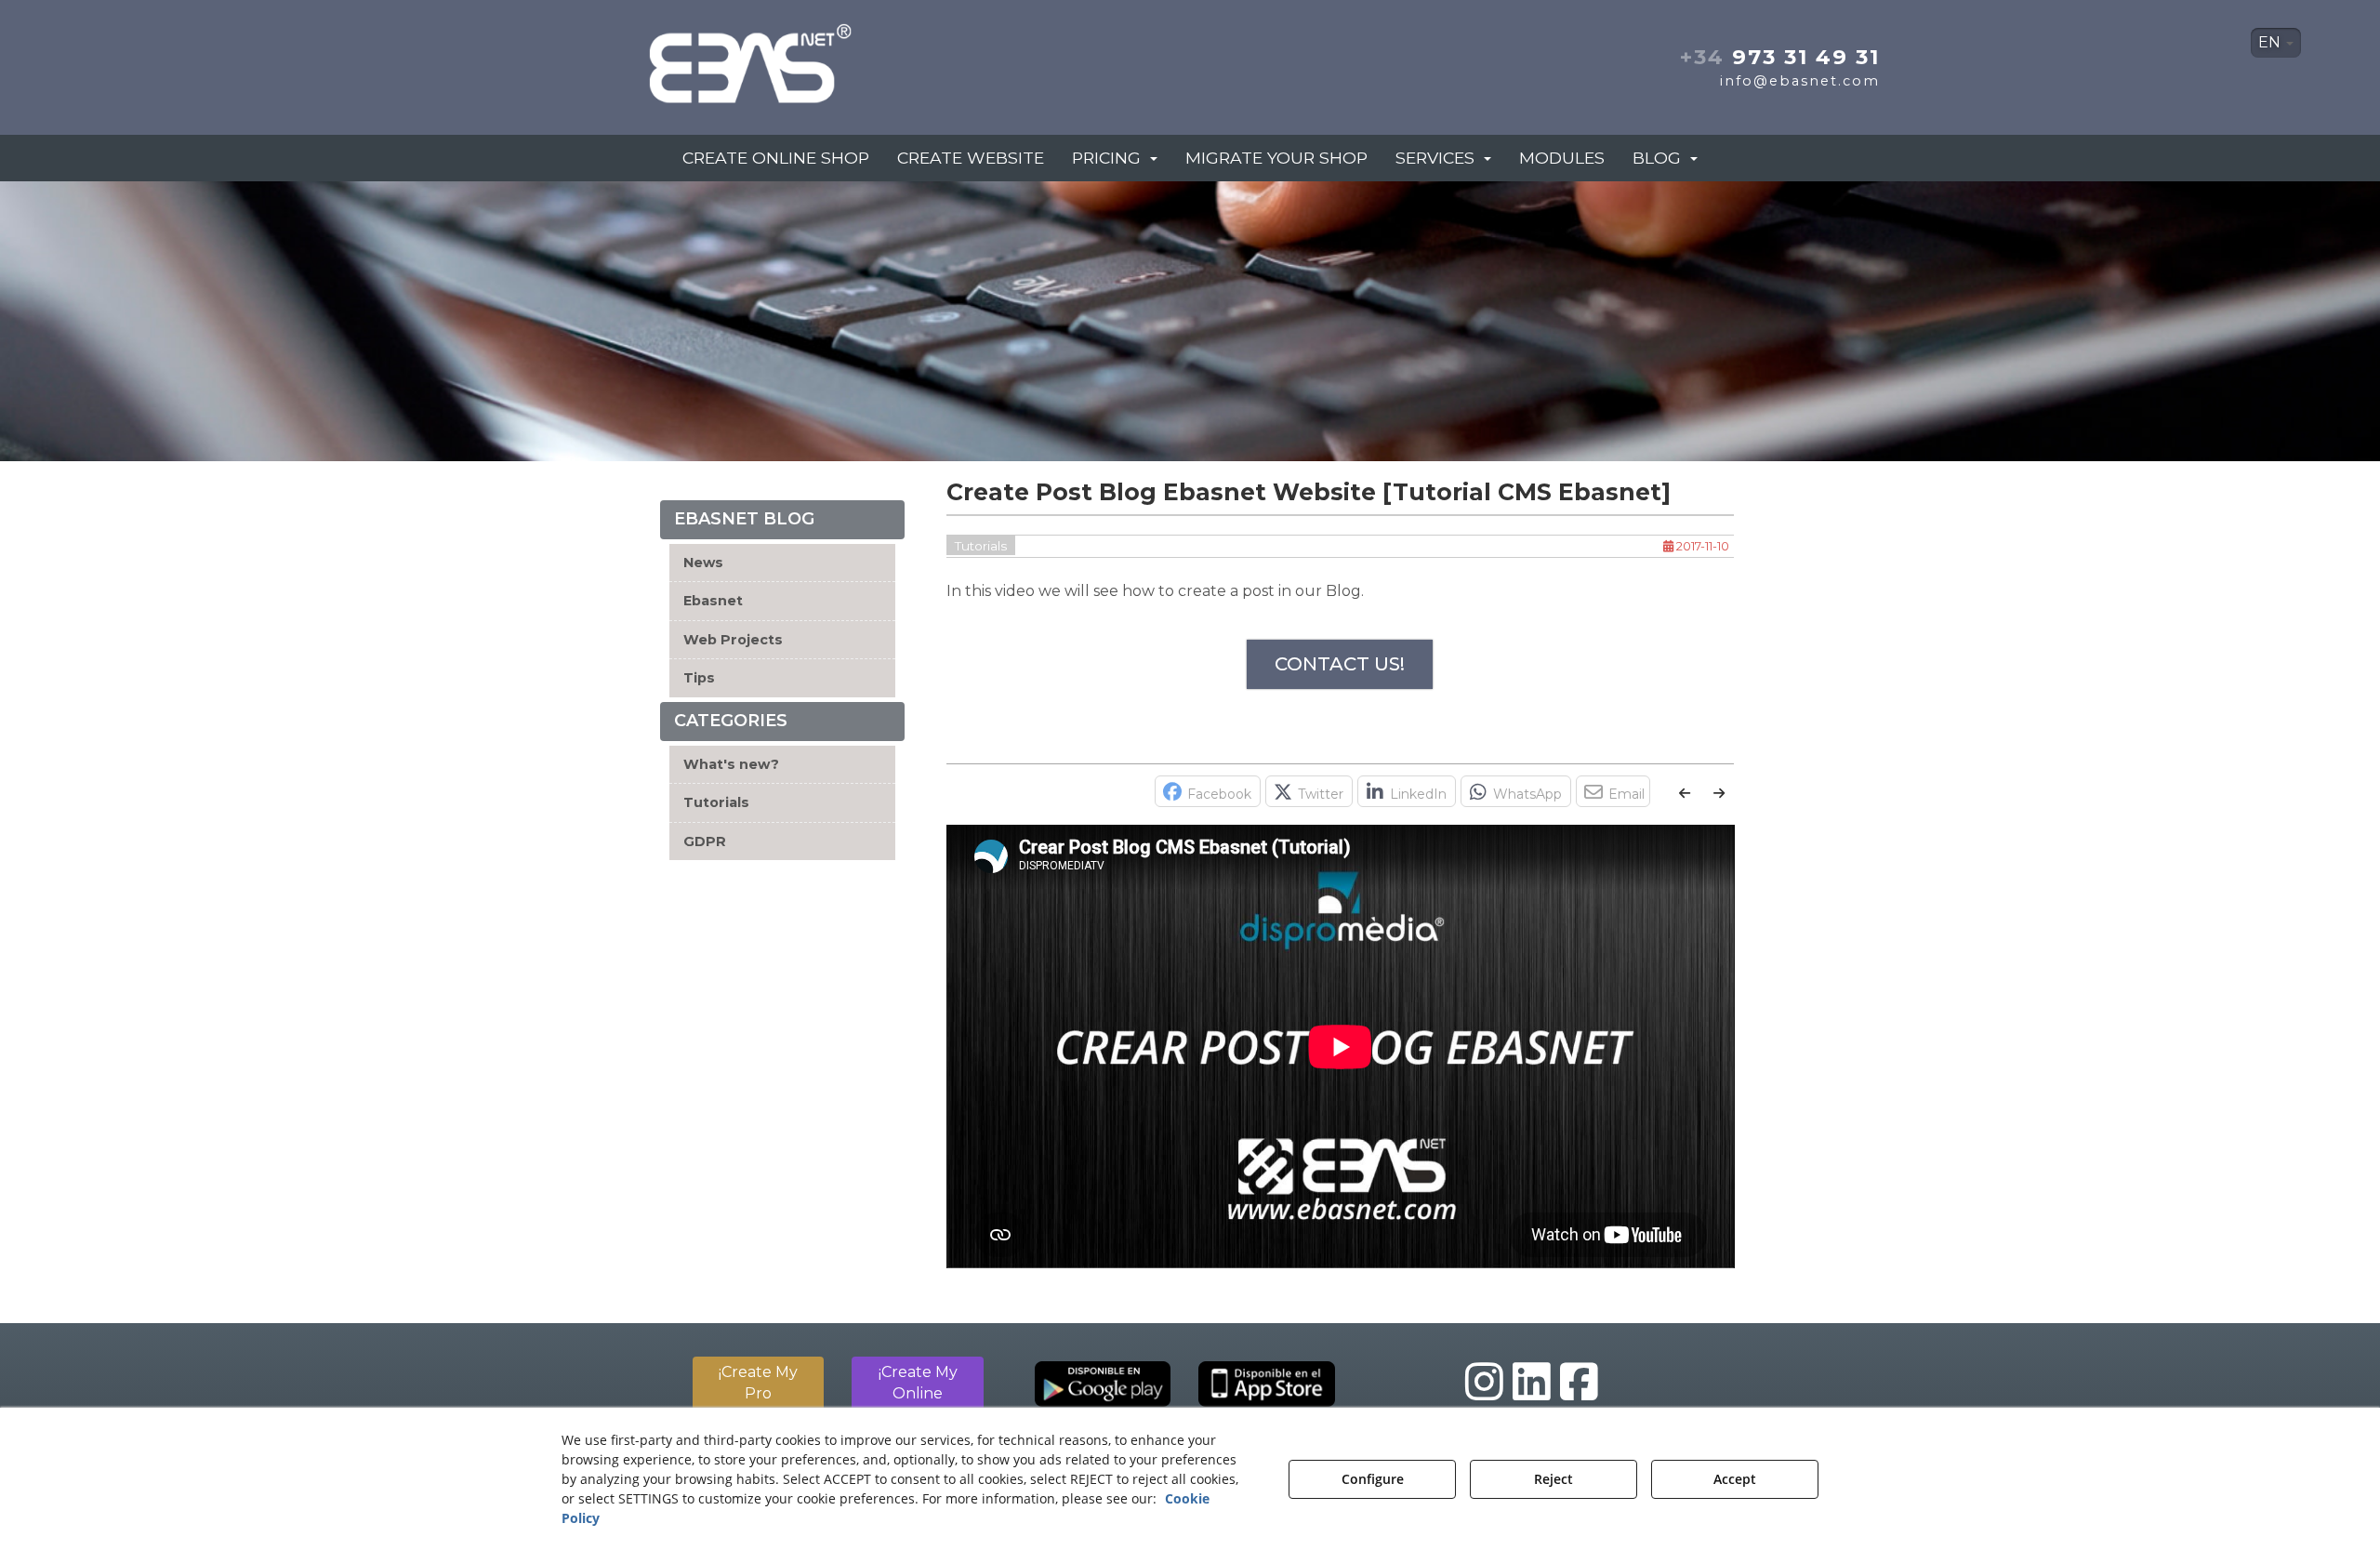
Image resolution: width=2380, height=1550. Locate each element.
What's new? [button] (731, 764)
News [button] (703, 563)
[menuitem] (2276, 43)
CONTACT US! (1340, 664)
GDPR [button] (705, 841)
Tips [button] (699, 678)
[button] (816, 58)
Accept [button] (1735, 1479)
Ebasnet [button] (713, 601)
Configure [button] (1373, 1479)
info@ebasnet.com (1800, 81)
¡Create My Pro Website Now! (758, 1393)
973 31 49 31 (1780, 57)
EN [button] (2271, 42)
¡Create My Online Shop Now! (918, 1393)
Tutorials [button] (716, 802)
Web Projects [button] (733, 640)
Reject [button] (1554, 1479)
